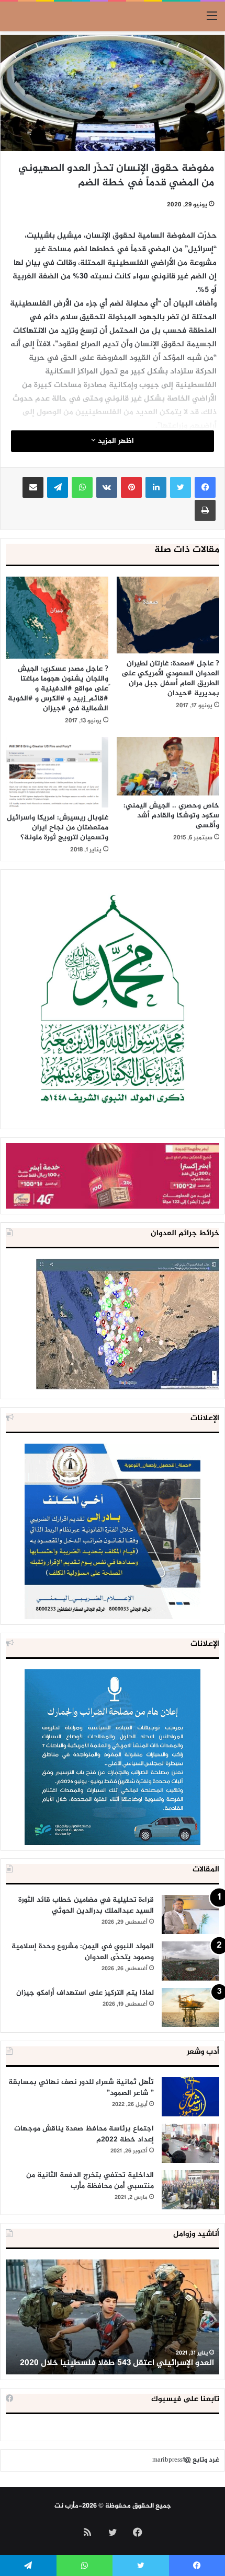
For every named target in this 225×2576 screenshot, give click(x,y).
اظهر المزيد (115, 441)
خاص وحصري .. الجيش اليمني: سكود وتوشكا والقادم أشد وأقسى (171, 816)
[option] (113, 2317)
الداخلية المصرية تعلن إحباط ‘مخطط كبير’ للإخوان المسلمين (125, 2357)
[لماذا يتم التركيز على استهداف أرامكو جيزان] (190, 2007)
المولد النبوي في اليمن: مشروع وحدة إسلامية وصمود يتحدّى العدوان (83, 1952)
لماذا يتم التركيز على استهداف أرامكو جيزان (85, 1993)
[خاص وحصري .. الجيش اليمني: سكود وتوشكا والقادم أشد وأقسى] (168, 766)
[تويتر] (181, 487)
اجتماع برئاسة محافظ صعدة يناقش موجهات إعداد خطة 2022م (84, 2134)
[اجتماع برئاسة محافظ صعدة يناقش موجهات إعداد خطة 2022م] (190, 2143)
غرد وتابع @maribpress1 (186, 2460)
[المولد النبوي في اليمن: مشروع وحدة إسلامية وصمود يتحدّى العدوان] (190, 1961)
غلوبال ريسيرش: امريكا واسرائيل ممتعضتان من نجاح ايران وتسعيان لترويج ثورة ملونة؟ (58, 828)
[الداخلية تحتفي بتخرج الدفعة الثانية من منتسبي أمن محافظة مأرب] (190, 2190)
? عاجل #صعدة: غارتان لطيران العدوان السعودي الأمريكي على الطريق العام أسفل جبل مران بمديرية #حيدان (170, 678)
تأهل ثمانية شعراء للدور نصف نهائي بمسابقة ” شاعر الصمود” (81, 2088)
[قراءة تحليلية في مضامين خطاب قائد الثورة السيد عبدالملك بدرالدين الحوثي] (190, 1915)
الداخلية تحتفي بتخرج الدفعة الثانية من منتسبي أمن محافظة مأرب (90, 2181)
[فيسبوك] (205, 487)
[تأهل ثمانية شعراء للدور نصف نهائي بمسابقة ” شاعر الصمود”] (190, 2097)
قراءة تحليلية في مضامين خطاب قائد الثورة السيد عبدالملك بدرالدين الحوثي (86, 1905)
